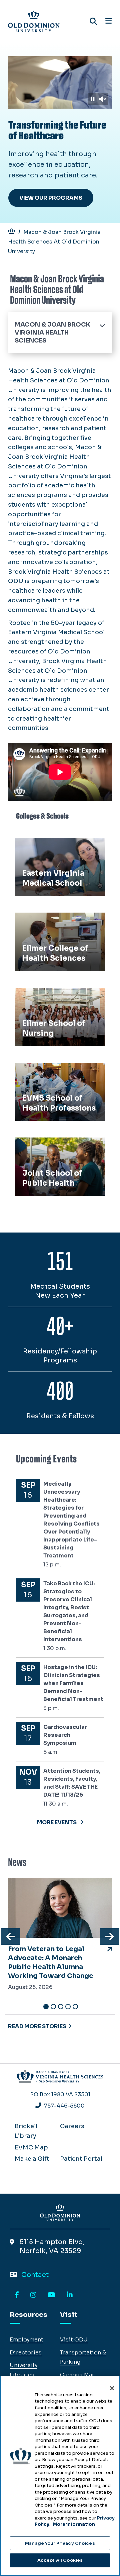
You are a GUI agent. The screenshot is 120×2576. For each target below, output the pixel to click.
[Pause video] (92, 99)
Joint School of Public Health (51, 1150)
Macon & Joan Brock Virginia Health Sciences (52, 333)
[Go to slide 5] (75, 2007)
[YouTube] (51, 2295)
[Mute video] (102, 99)
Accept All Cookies (60, 2560)
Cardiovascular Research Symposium (65, 1735)
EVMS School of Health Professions (52, 1075)
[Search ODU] (93, 21)
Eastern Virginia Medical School (54, 850)
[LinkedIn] (70, 2295)
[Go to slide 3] (61, 2007)
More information (74, 2524)
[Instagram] (33, 2295)
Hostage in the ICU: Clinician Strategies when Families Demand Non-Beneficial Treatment (73, 1683)
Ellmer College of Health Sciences (54, 925)
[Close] (112, 2388)
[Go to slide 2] (53, 2007)
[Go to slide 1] (46, 2007)
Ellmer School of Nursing (55, 995)
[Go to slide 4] (68, 2007)
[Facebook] (17, 2295)
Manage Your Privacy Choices (60, 2543)
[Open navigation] (108, 21)
